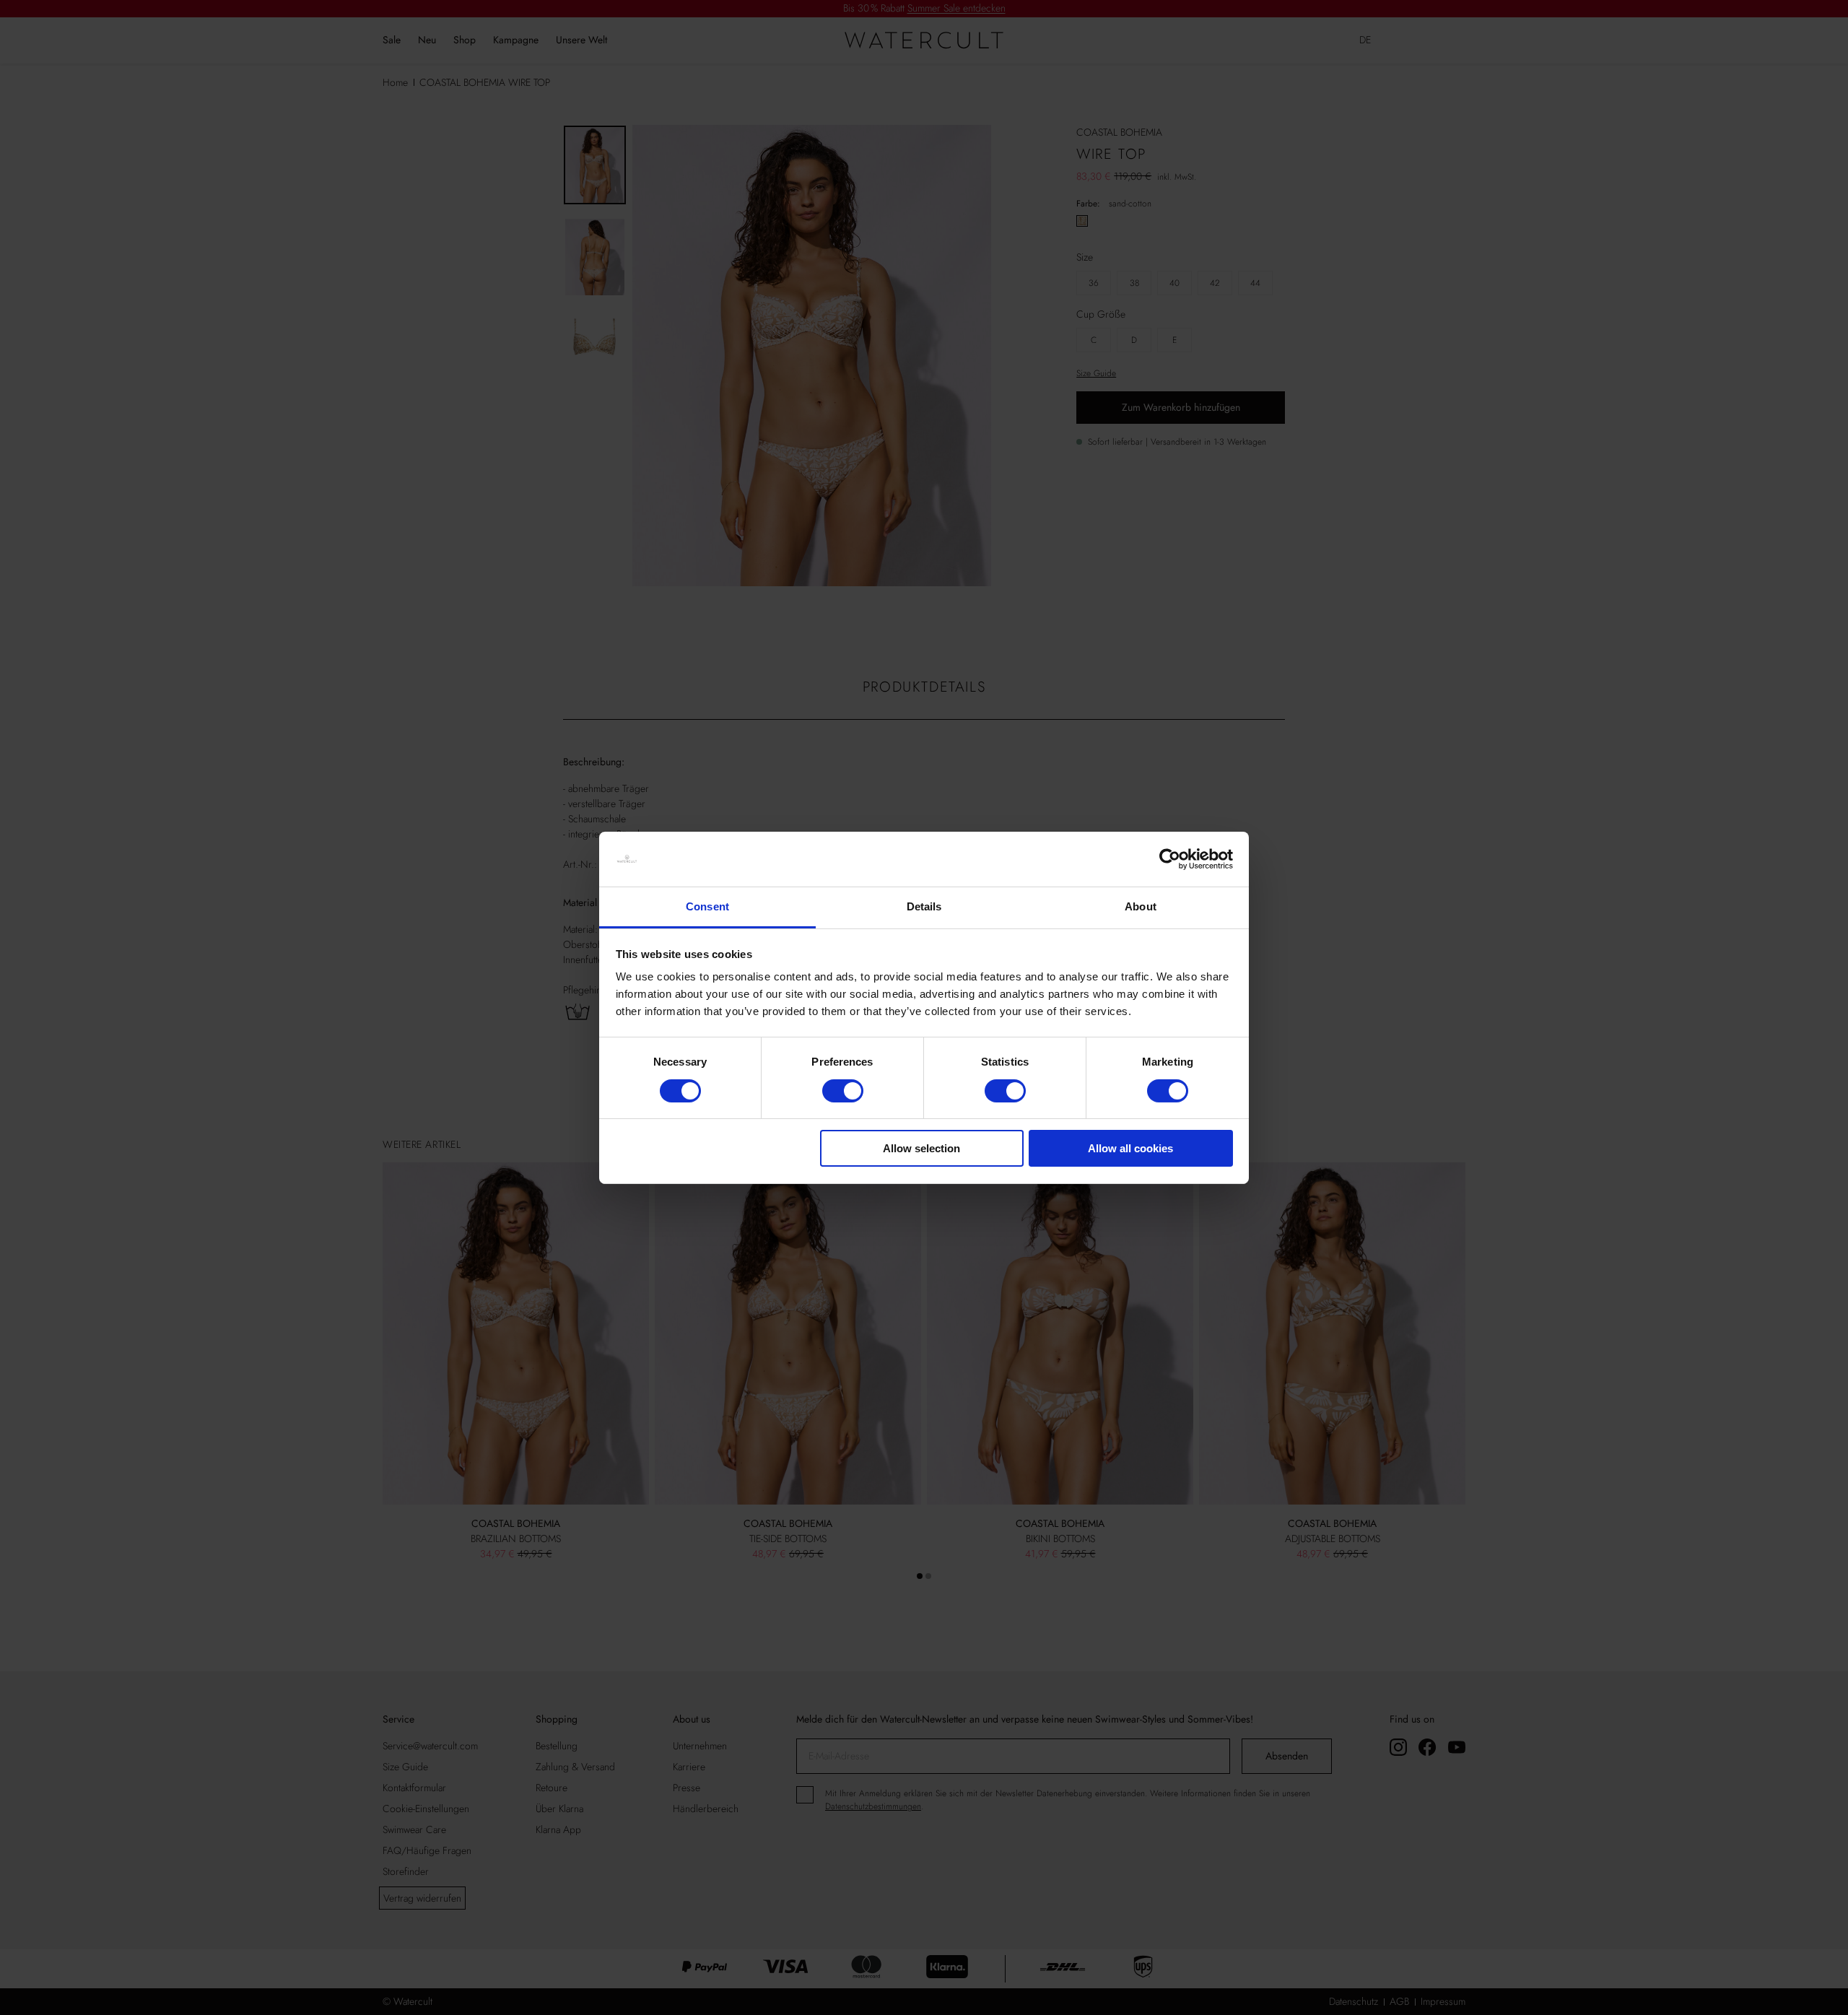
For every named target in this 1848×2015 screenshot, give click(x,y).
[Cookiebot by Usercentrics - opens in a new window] (1170, 859)
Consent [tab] (707, 906)
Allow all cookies (1130, 1148)
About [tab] (1141, 906)
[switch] (843, 1091)
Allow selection (921, 1148)
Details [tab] (924, 906)
